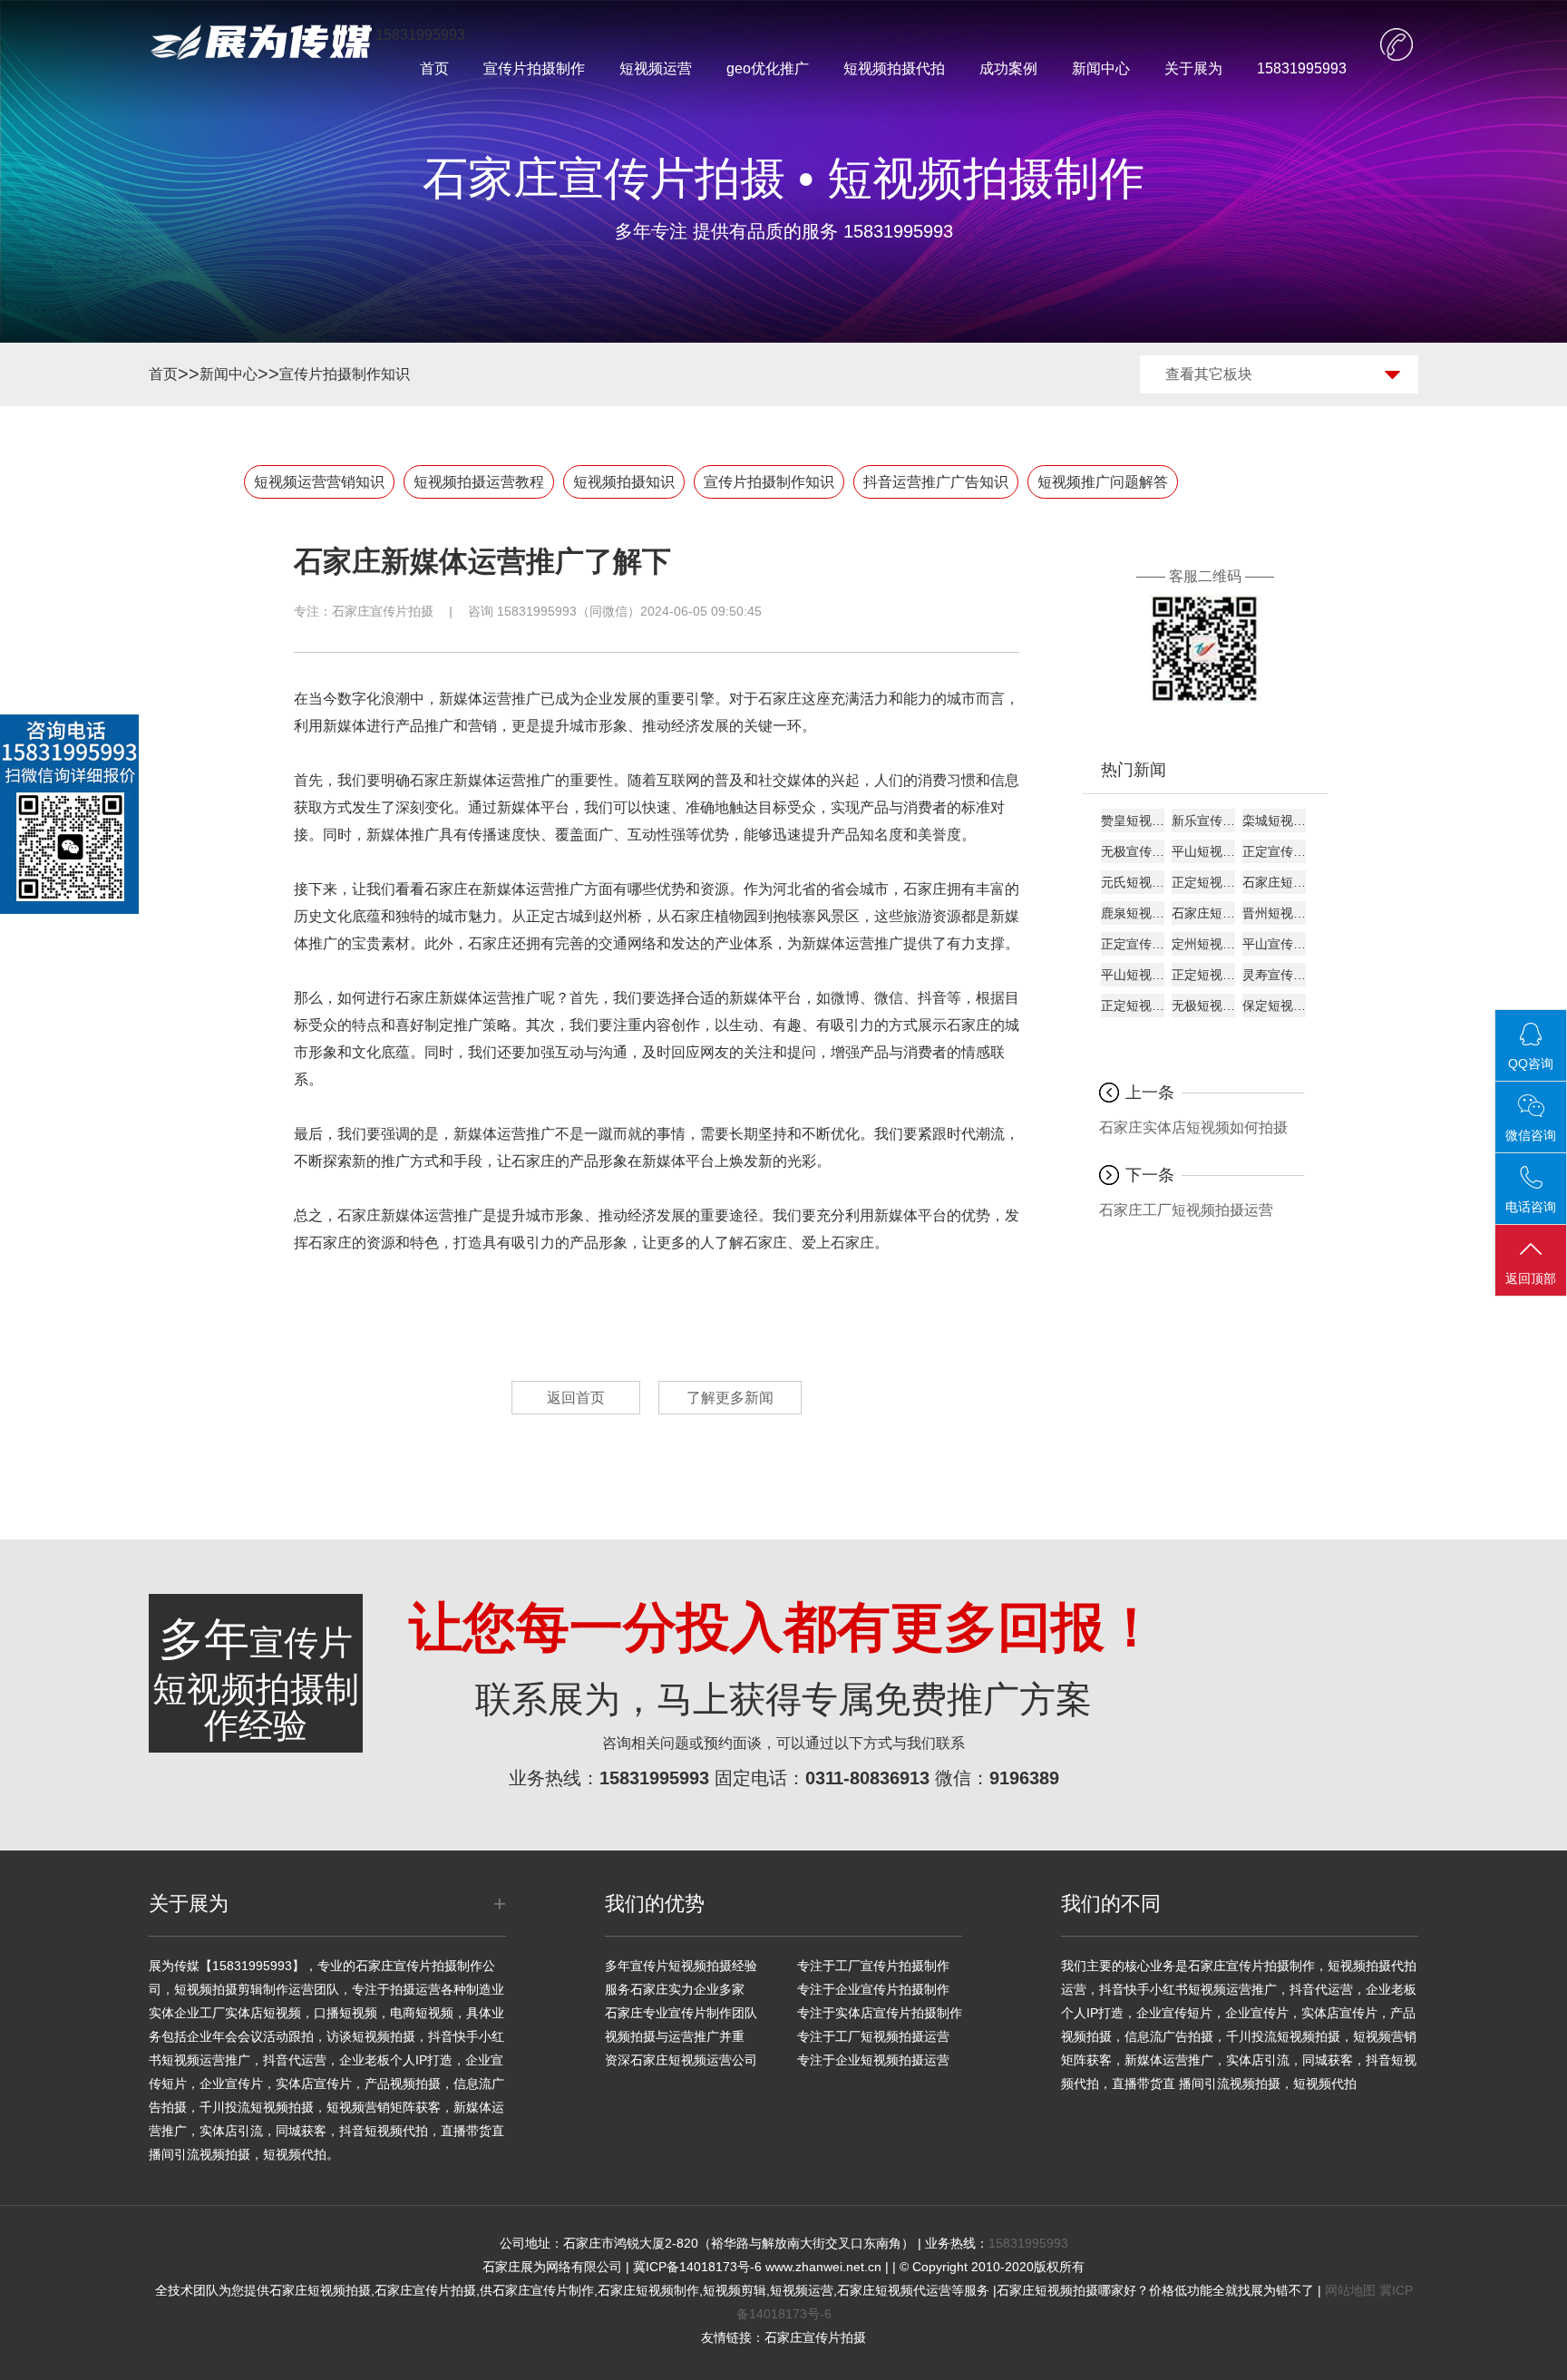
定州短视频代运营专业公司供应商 (1203, 944)
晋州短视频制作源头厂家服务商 (1274, 913)
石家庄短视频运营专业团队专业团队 (1203, 913)
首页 (434, 68)
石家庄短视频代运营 (894, 2290)
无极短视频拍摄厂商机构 (1203, 1005)
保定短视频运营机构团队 (1274, 1005)
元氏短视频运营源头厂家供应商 (1133, 882)
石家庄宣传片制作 (543, 2290)
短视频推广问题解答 (1103, 482)
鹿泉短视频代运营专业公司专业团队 (1133, 913)
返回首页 (576, 1398)
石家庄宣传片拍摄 (383, 611)
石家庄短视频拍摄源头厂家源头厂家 (1274, 882)
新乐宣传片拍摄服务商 (1203, 821)
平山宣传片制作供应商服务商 (1274, 944)
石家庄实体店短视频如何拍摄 (1193, 1127)
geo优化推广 (768, 68)
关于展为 (1193, 68)
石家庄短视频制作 (648, 2290)
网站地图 (1350, 2290)
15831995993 (1302, 68)
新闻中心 (1101, 68)
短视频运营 (656, 68)
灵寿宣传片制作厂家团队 (1274, 975)
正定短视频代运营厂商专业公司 (1203, 882)
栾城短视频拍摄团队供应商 (1274, 821)
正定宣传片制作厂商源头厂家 (1133, 944)
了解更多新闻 (730, 1398)
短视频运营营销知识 (319, 482)
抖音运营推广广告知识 (936, 482)
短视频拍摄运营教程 (479, 482)
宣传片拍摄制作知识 (345, 374)
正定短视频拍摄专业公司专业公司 (1133, 1005)
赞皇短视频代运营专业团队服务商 (1133, 821)
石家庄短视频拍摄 (320, 2290)
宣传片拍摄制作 (534, 68)
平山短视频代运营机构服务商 (1203, 851)
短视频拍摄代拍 (894, 68)
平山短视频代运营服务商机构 (1133, 975)
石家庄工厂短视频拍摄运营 (1186, 1210)
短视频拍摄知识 (624, 482)
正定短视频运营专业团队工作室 (1203, 975)
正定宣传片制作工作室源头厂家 (1274, 851)
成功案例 (1008, 68)
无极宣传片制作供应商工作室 (1133, 851)
